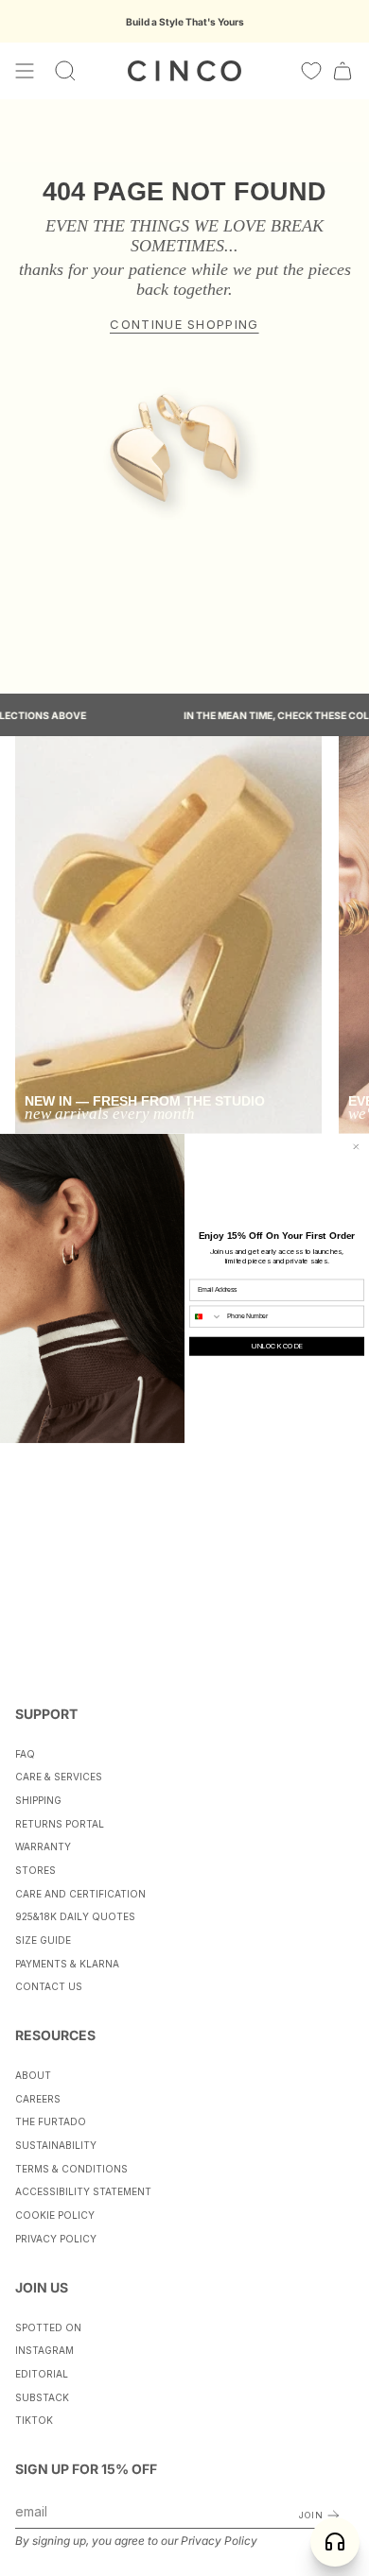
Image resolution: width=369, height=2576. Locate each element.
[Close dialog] (356, 1147)
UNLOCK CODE (277, 1347)
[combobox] (206, 1316)
